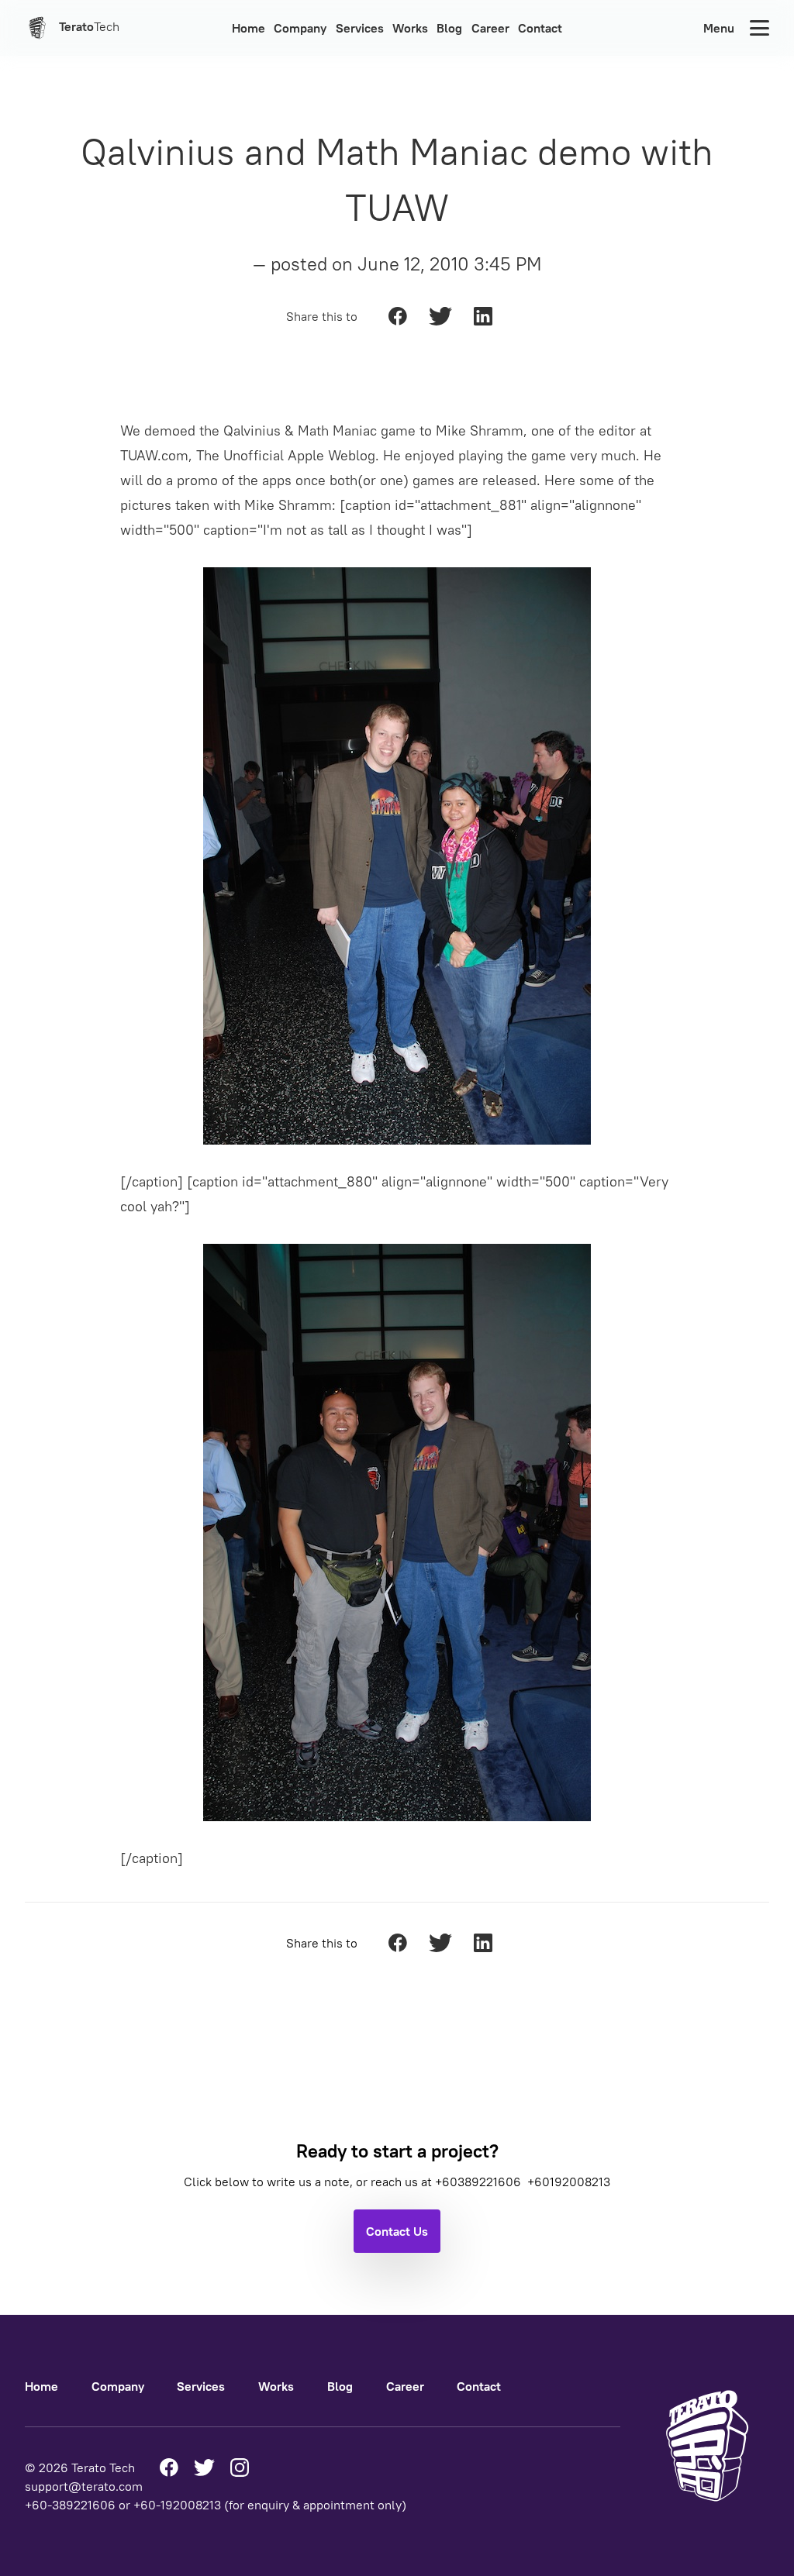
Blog (449, 28)
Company (300, 28)
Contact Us (397, 2231)
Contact (540, 28)
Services (360, 28)
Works (410, 28)
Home (249, 28)
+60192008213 (569, 2182)
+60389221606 (480, 2182)
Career (490, 28)
